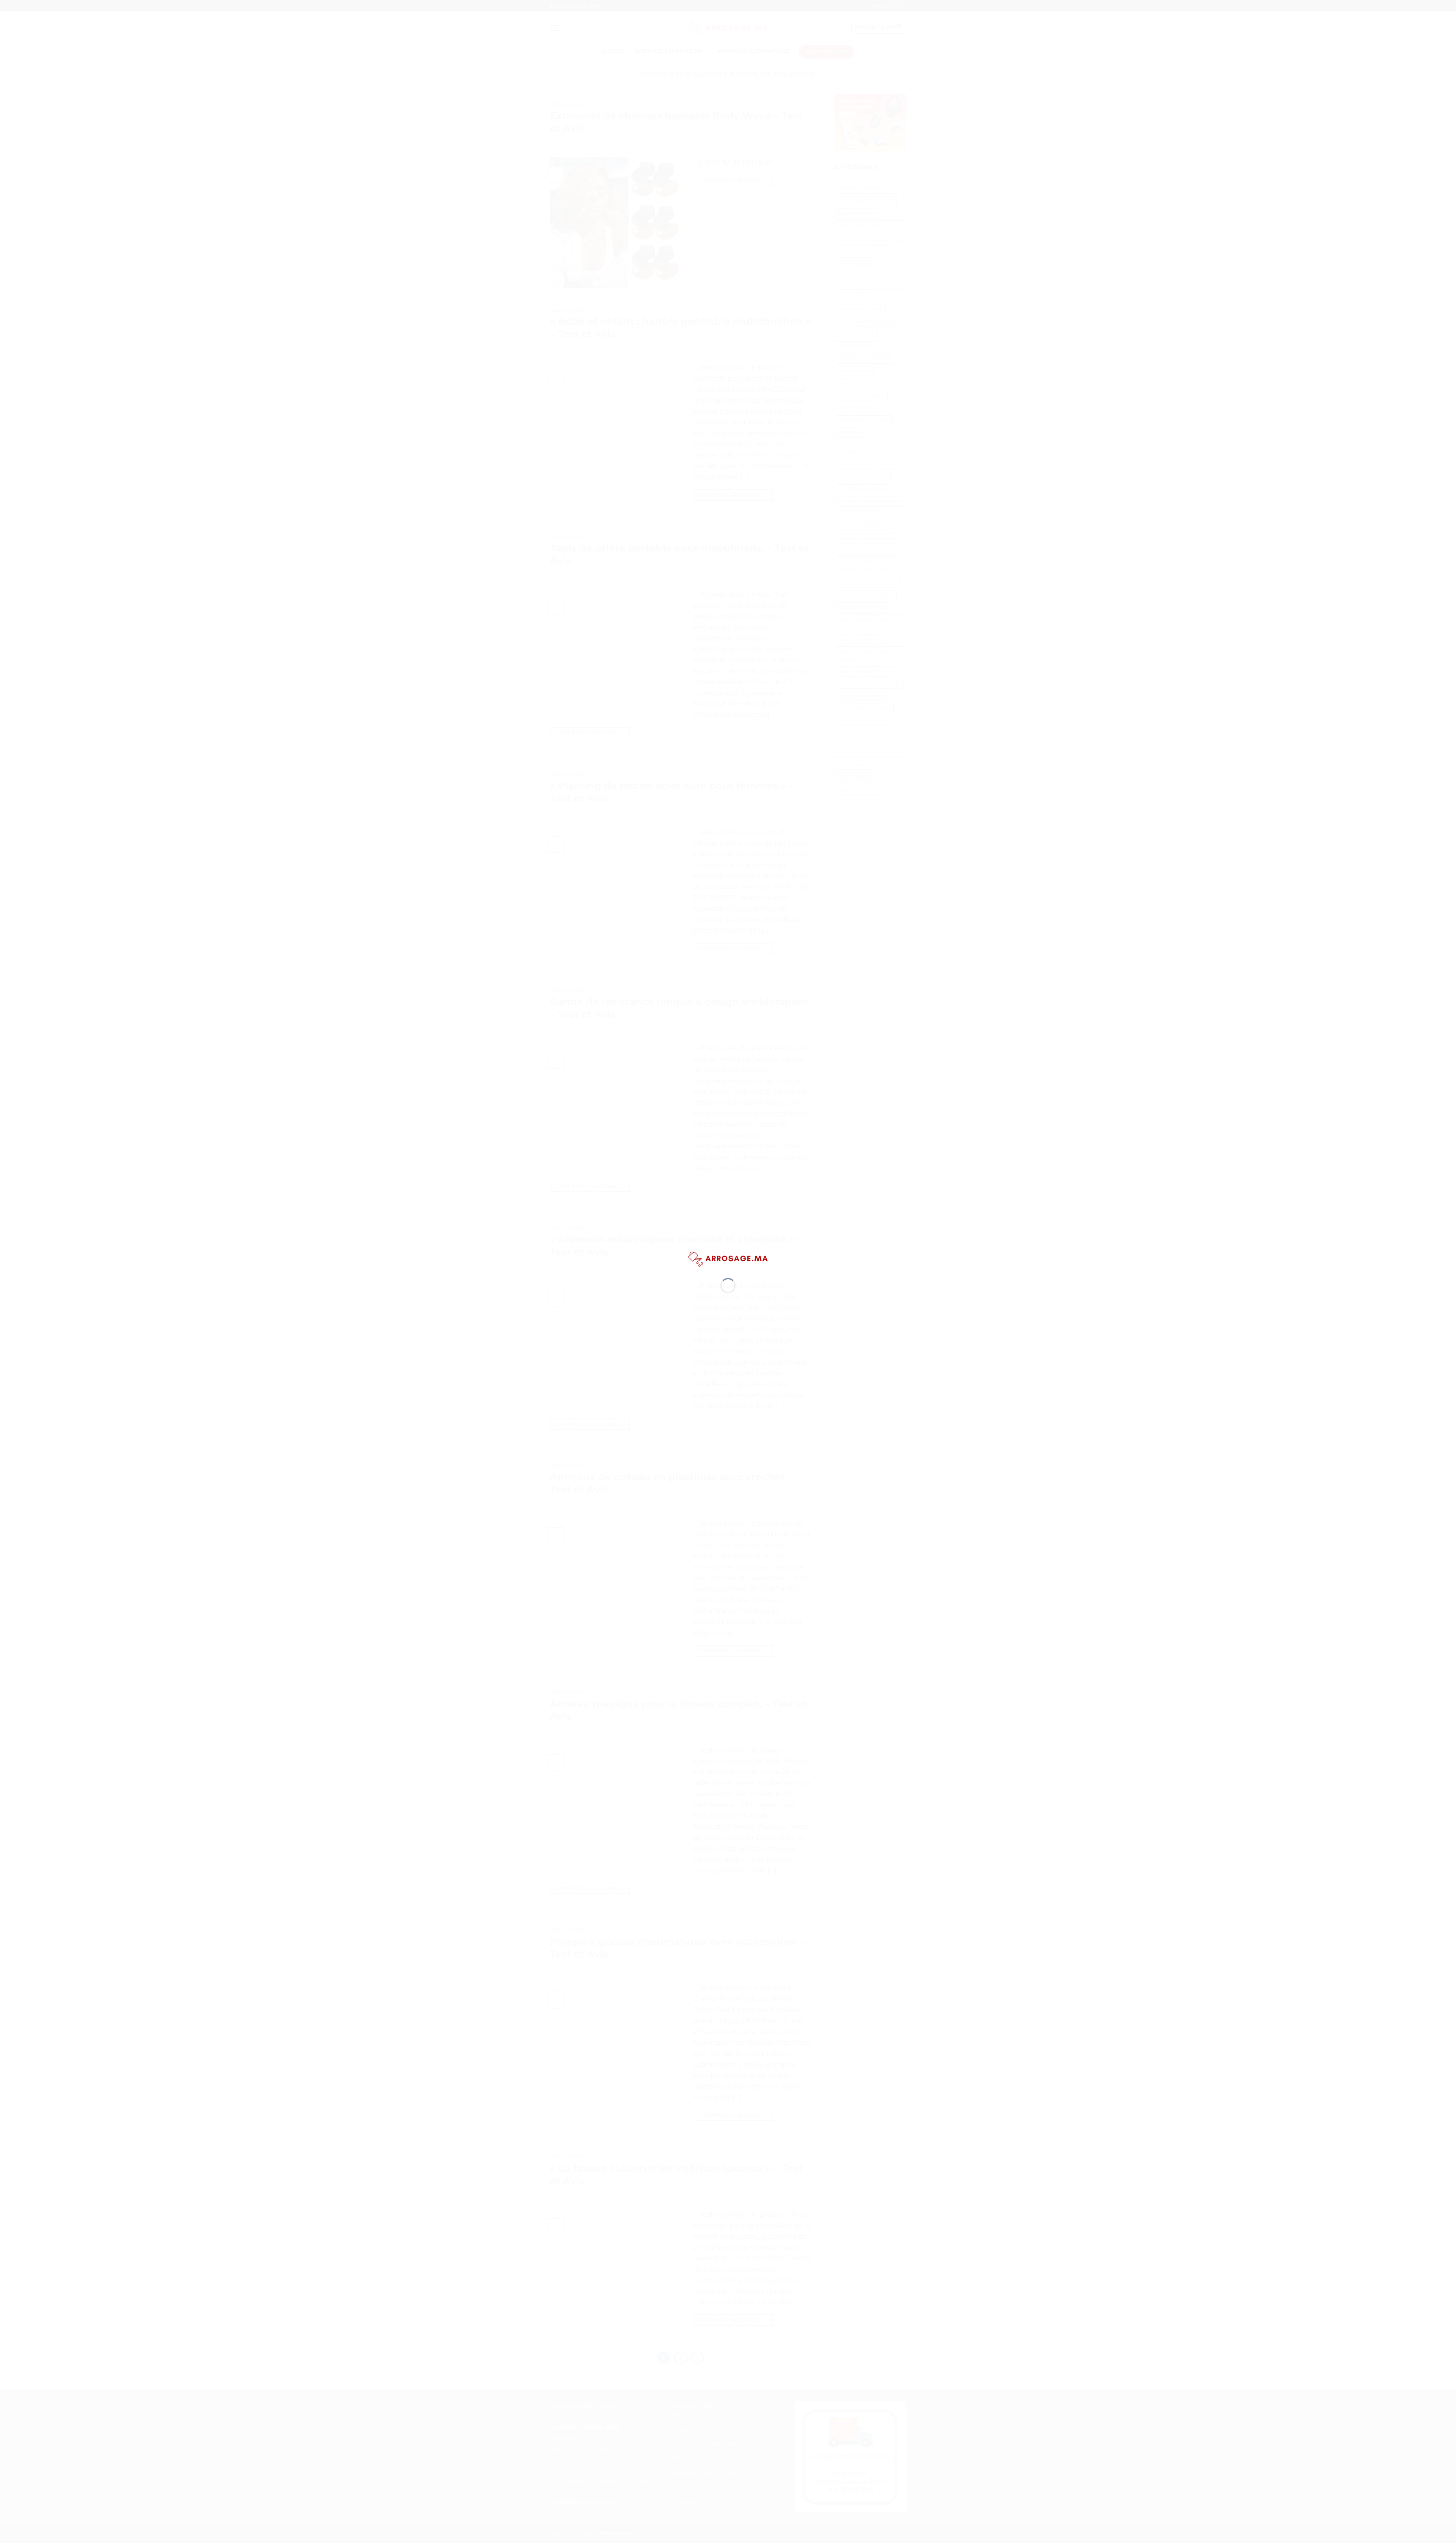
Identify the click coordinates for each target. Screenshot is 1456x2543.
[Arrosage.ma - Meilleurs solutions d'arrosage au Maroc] (728, 1258)
